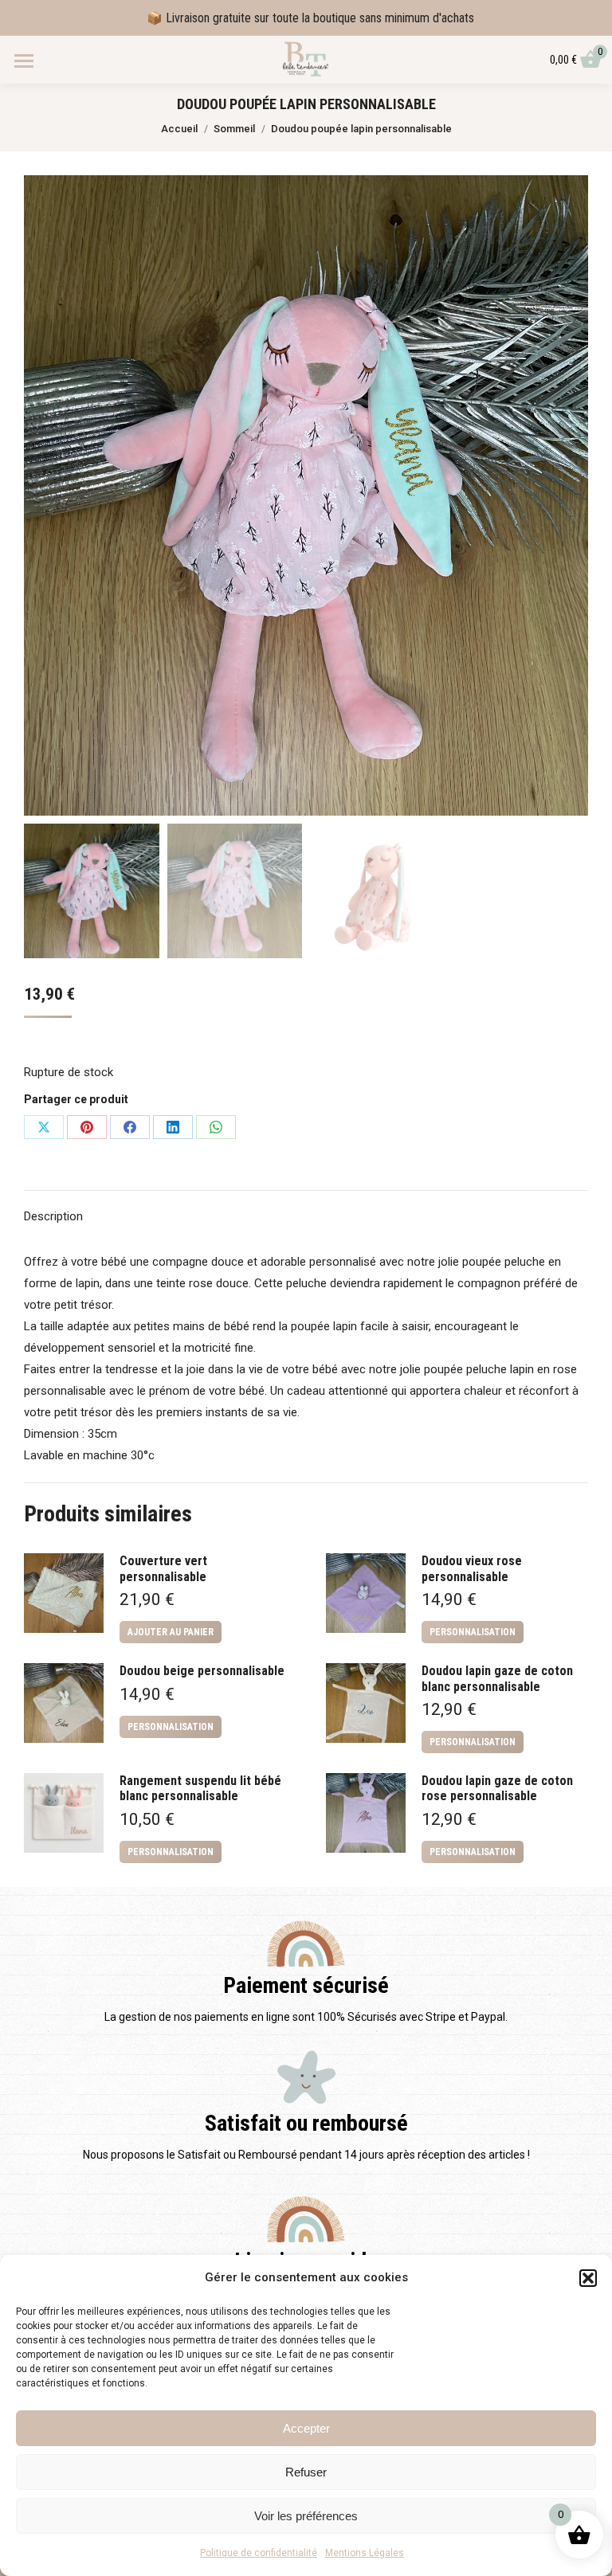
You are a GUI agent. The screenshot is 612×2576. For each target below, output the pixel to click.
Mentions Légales (365, 2553)
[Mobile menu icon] (24, 61)
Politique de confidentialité (259, 2553)
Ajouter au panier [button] (171, 1632)
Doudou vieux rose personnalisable (472, 1568)
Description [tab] (53, 1216)
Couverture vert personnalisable (163, 1568)
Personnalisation (473, 1632)
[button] (588, 2278)
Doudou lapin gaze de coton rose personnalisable (497, 1788)
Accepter (306, 2428)
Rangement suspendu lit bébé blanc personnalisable (200, 1788)
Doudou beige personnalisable (202, 1671)
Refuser (306, 2472)
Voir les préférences (306, 2516)
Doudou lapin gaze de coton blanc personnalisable (497, 1678)
